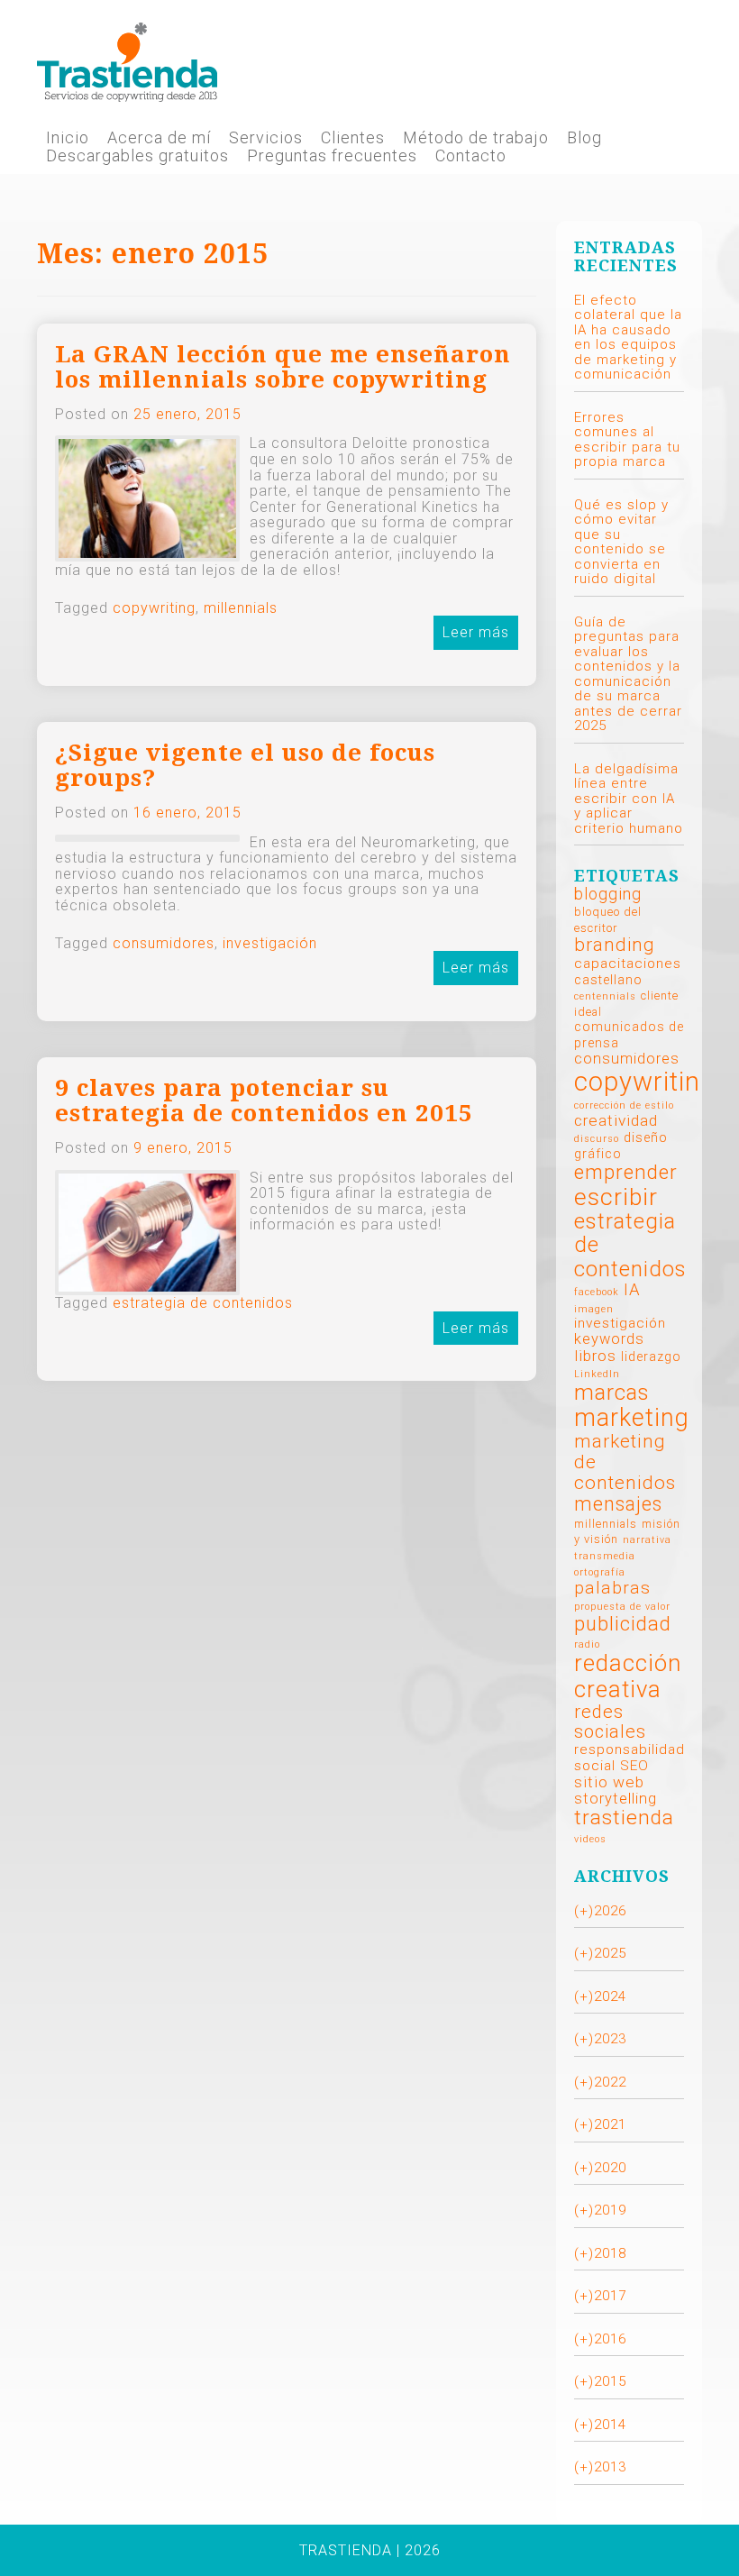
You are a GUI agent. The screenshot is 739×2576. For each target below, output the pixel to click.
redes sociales (610, 1722)
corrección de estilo (624, 1105)
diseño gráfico (621, 1146)
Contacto (471, 156)
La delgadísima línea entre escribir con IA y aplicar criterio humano (629, 799)
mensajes (618, 1504)
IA (632, 1290)
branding (615, 945)
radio (587, 1644)
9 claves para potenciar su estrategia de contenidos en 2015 (264, 1101)
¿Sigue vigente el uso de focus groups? (245, 766)
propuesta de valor (622, 1607)
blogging (608, 894)
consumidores (164, 943)
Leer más (476, 632)
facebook (597, 1292)
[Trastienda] (127, 61)
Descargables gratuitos (137, 156)
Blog (584, 138)
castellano (608, 980)
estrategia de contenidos (203, 1303)
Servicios (266, 138)
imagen (594, 1309)
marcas (612, 1392)
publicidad (623, 1624)
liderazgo (651, 1357)
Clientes (353, 138)
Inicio (68, 138)
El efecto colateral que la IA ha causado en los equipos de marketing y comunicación (628, 338)
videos (590, 1839)
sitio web (609, 1782)
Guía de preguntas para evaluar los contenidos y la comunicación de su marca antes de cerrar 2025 (628, 674)
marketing (632, 1418)
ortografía (600, 1572)
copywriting (154, 608)
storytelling (616, 1799)
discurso (597, 1139)
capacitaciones (628, 964)
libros (595, 1356)
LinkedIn (597, 1374)
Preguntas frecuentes (332, 156)
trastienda (624, 1818)
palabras (612, 1588)
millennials (241, 608)
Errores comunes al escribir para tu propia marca (627, 440)
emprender (626, 1172)
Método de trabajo (476, 138)
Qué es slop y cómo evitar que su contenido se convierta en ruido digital (621, 542)
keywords (609, 1339)
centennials (605, 996)
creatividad (616, 1120)
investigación (270, 943)
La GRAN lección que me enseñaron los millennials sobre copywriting (283, 367)
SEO (634, 1766)
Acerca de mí (159, 138)
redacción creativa (628, 1676)
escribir (616, 1197)
